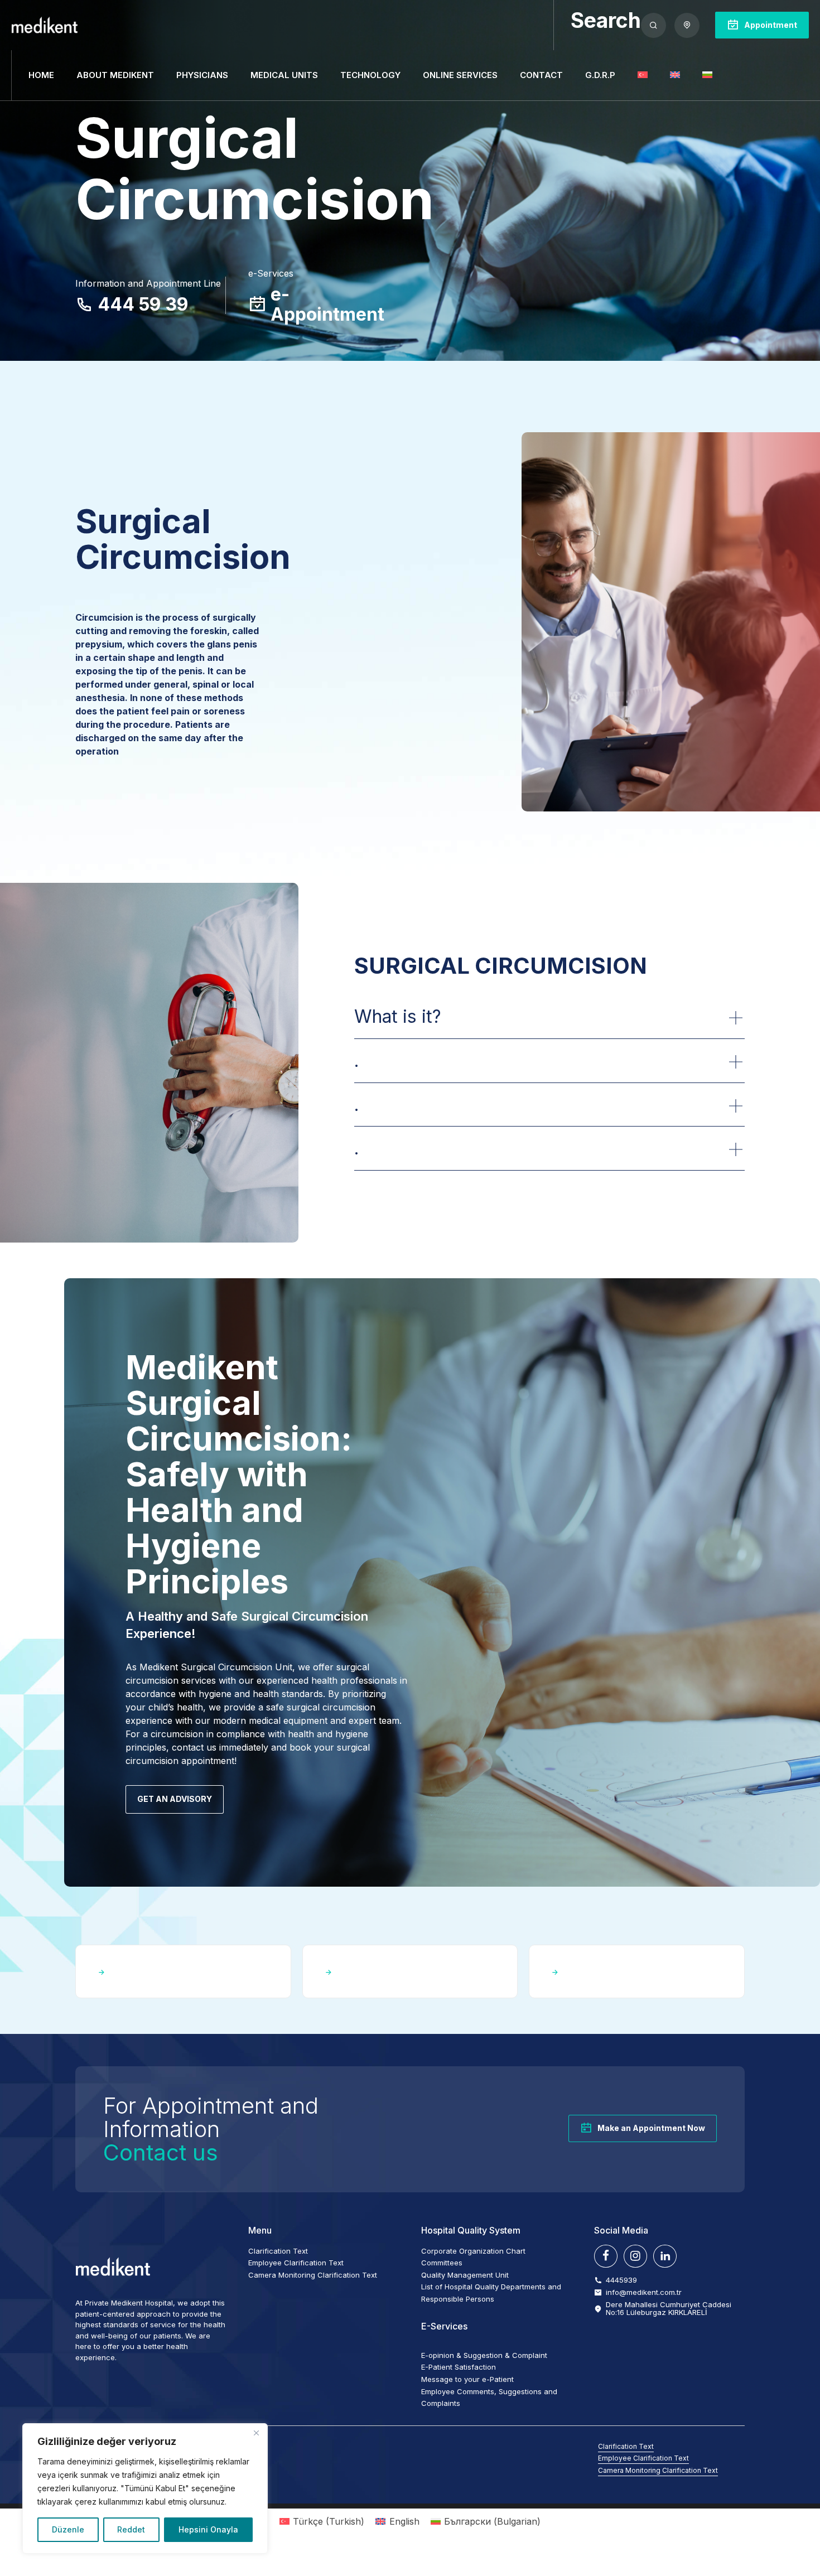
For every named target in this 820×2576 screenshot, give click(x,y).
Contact (541, 75)
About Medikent (115, 75)
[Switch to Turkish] (643, 75)
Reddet (131, 2529)
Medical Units (284, 75)
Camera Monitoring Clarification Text (313, 2275)
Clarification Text (278, 2251)
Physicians (202, 75)
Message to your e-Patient (467, 2379)
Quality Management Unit (465, 2275)
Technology (370, 75)
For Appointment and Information (211, 2129)
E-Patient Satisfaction (459, 2367)
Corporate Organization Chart (473, 2251)
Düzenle (68, 2529)
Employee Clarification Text (296, 2263)
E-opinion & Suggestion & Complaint (484, 2355)
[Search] (653, 25)
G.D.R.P (600, 75)
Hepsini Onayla (208, 2529)
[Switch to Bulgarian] (707, 75)
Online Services (460, 75)
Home (41, 75)
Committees (442, 2263)
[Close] (256, 2433)
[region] (145, 2488)
